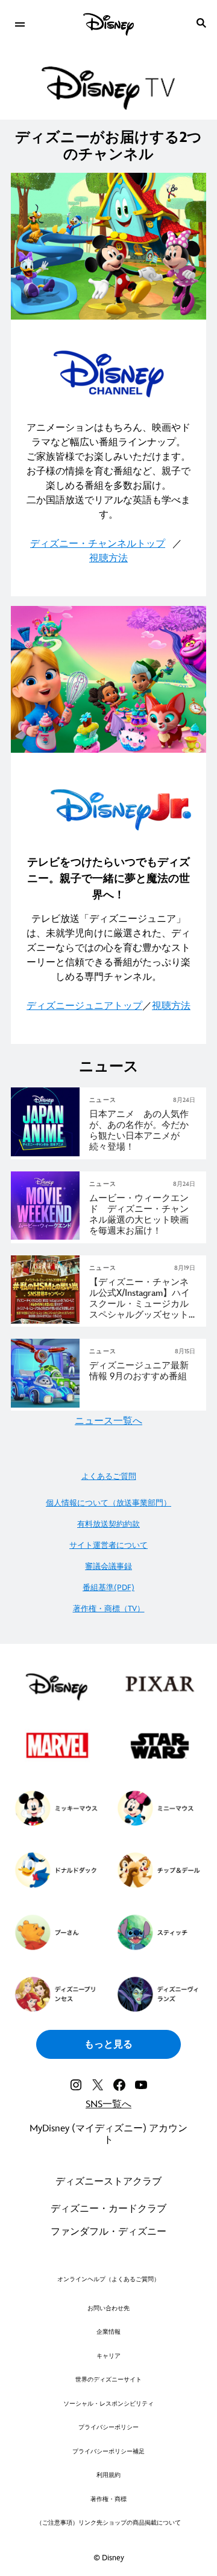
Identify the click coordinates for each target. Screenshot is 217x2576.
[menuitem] (20, 23)
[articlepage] (46, 1154)
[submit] (201, 23)
